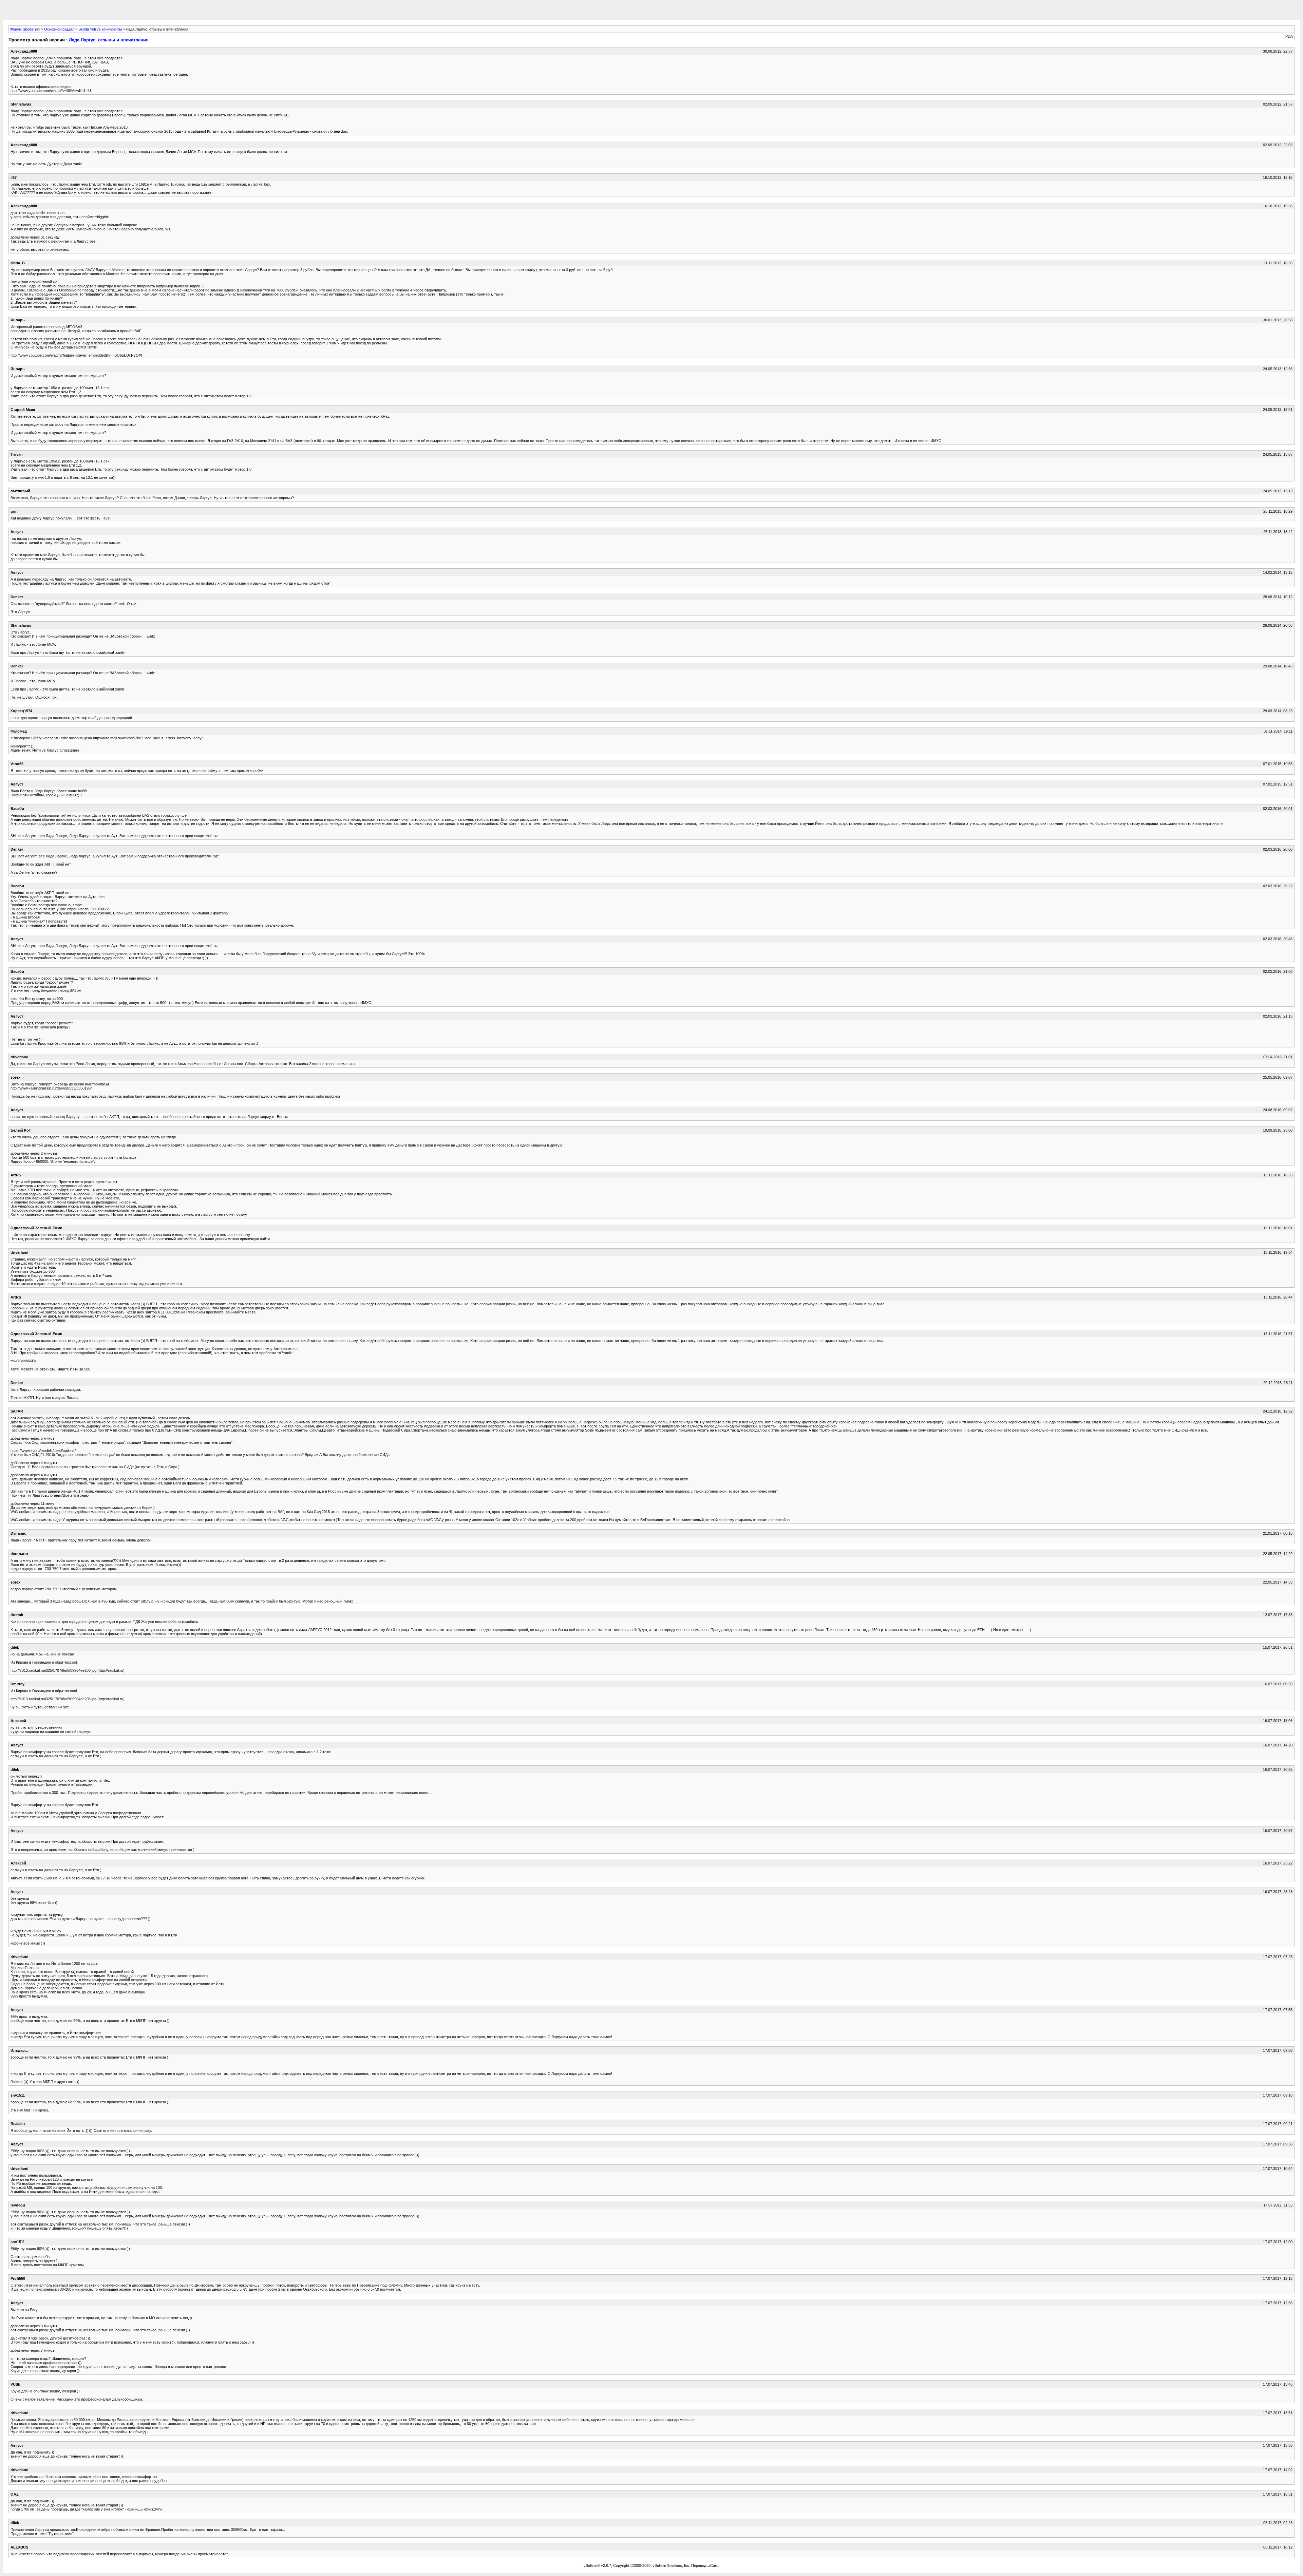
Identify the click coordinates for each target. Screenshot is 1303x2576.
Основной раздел (59, 29)
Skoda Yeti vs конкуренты (100, 29)
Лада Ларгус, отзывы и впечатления (109, 40)
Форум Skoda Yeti (25, 29)
